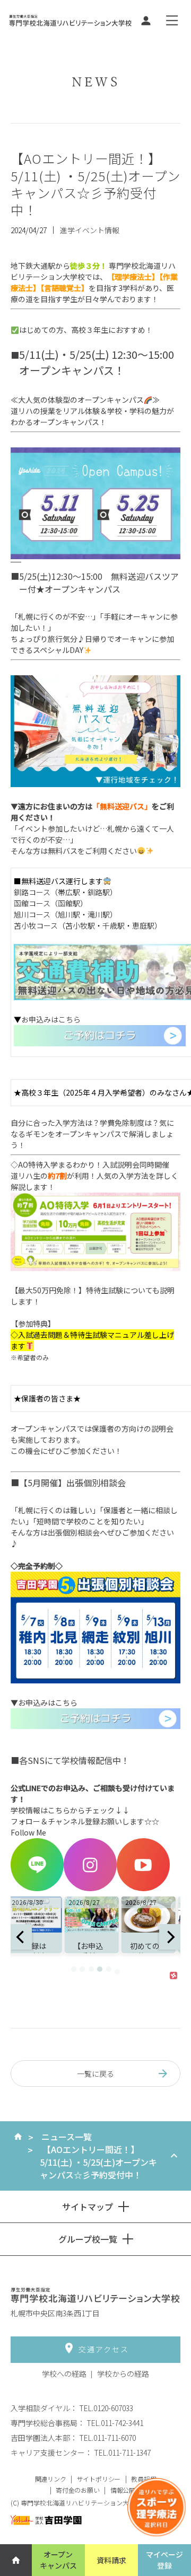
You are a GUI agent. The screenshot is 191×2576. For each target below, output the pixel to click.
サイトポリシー (99, 2479)
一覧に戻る (95, 2074)
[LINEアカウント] (37, 1888)
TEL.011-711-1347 (122, 2453)
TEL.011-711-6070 (107, 2438)
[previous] (21, 1937)
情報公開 (123, 2490)
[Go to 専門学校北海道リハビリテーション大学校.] (18, 2137)
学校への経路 (64, 2374)
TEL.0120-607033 (106, 2408)
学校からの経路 (123, 2374)
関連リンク (51, 2479)
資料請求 (111, 2560)
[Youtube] (143, 1888)
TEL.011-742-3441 (115, 2423)
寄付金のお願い (78, 2490)
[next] (170, 1937)
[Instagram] (90, 1888)
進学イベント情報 (90, 230)
